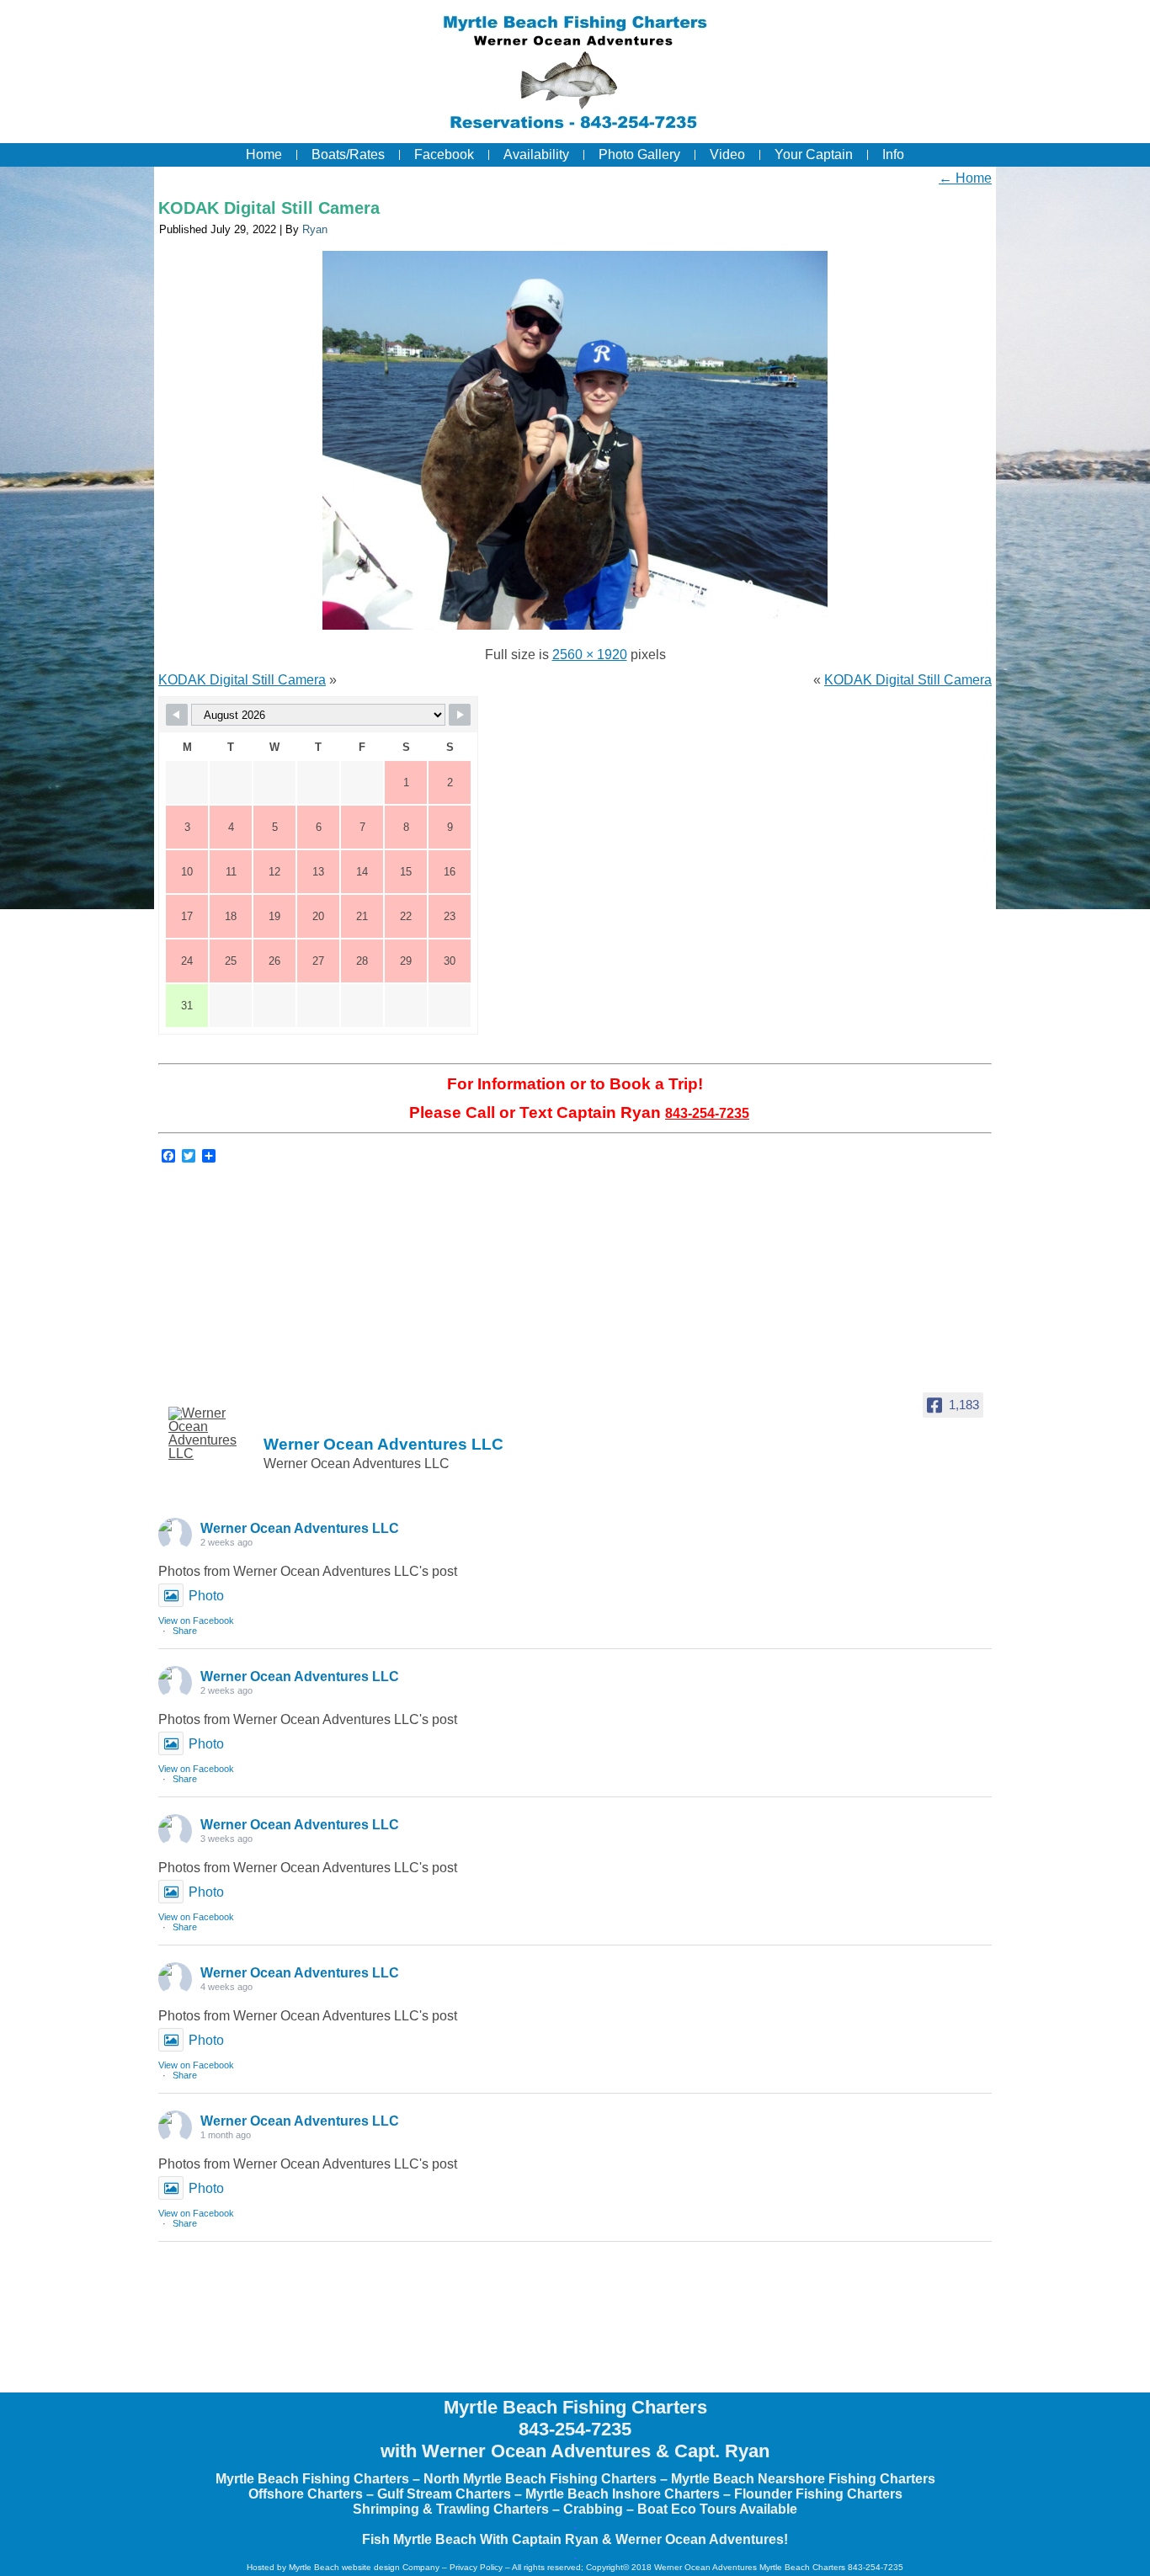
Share (185, 1631)
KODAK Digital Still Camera (269, 208)
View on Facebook (196, 1621)
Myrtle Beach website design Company (364, 2567)
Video (727, 154)
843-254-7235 (707, 1113)
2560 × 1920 (590, 655)
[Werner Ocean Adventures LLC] (210, 1434)
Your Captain (814, 154)
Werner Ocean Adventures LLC (300, 1528)
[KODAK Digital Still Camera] (575, 629)
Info (893, 154)
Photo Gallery (639, 154)
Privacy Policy (476, 2567)
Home (264, 154)
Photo (206, 1596)
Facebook (444, 154)
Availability (536, 154)
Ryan (315, 229)
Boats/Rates (348, 154)
